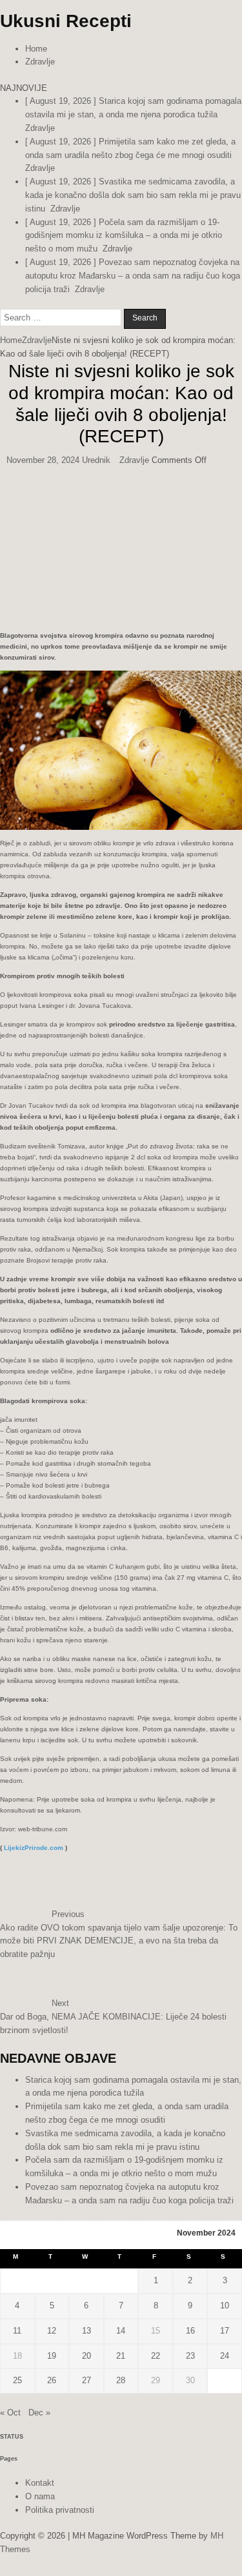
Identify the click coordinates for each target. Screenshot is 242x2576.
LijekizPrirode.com (34, 2355)
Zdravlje (40, 75)
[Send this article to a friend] (9, 885)
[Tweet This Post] (3, 885)
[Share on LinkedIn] (5, 885)
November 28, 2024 (43, 720)
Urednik (96, 720)
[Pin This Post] (7, 885)
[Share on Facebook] (1, 885)
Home (36, 62)
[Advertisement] (121, 468)
